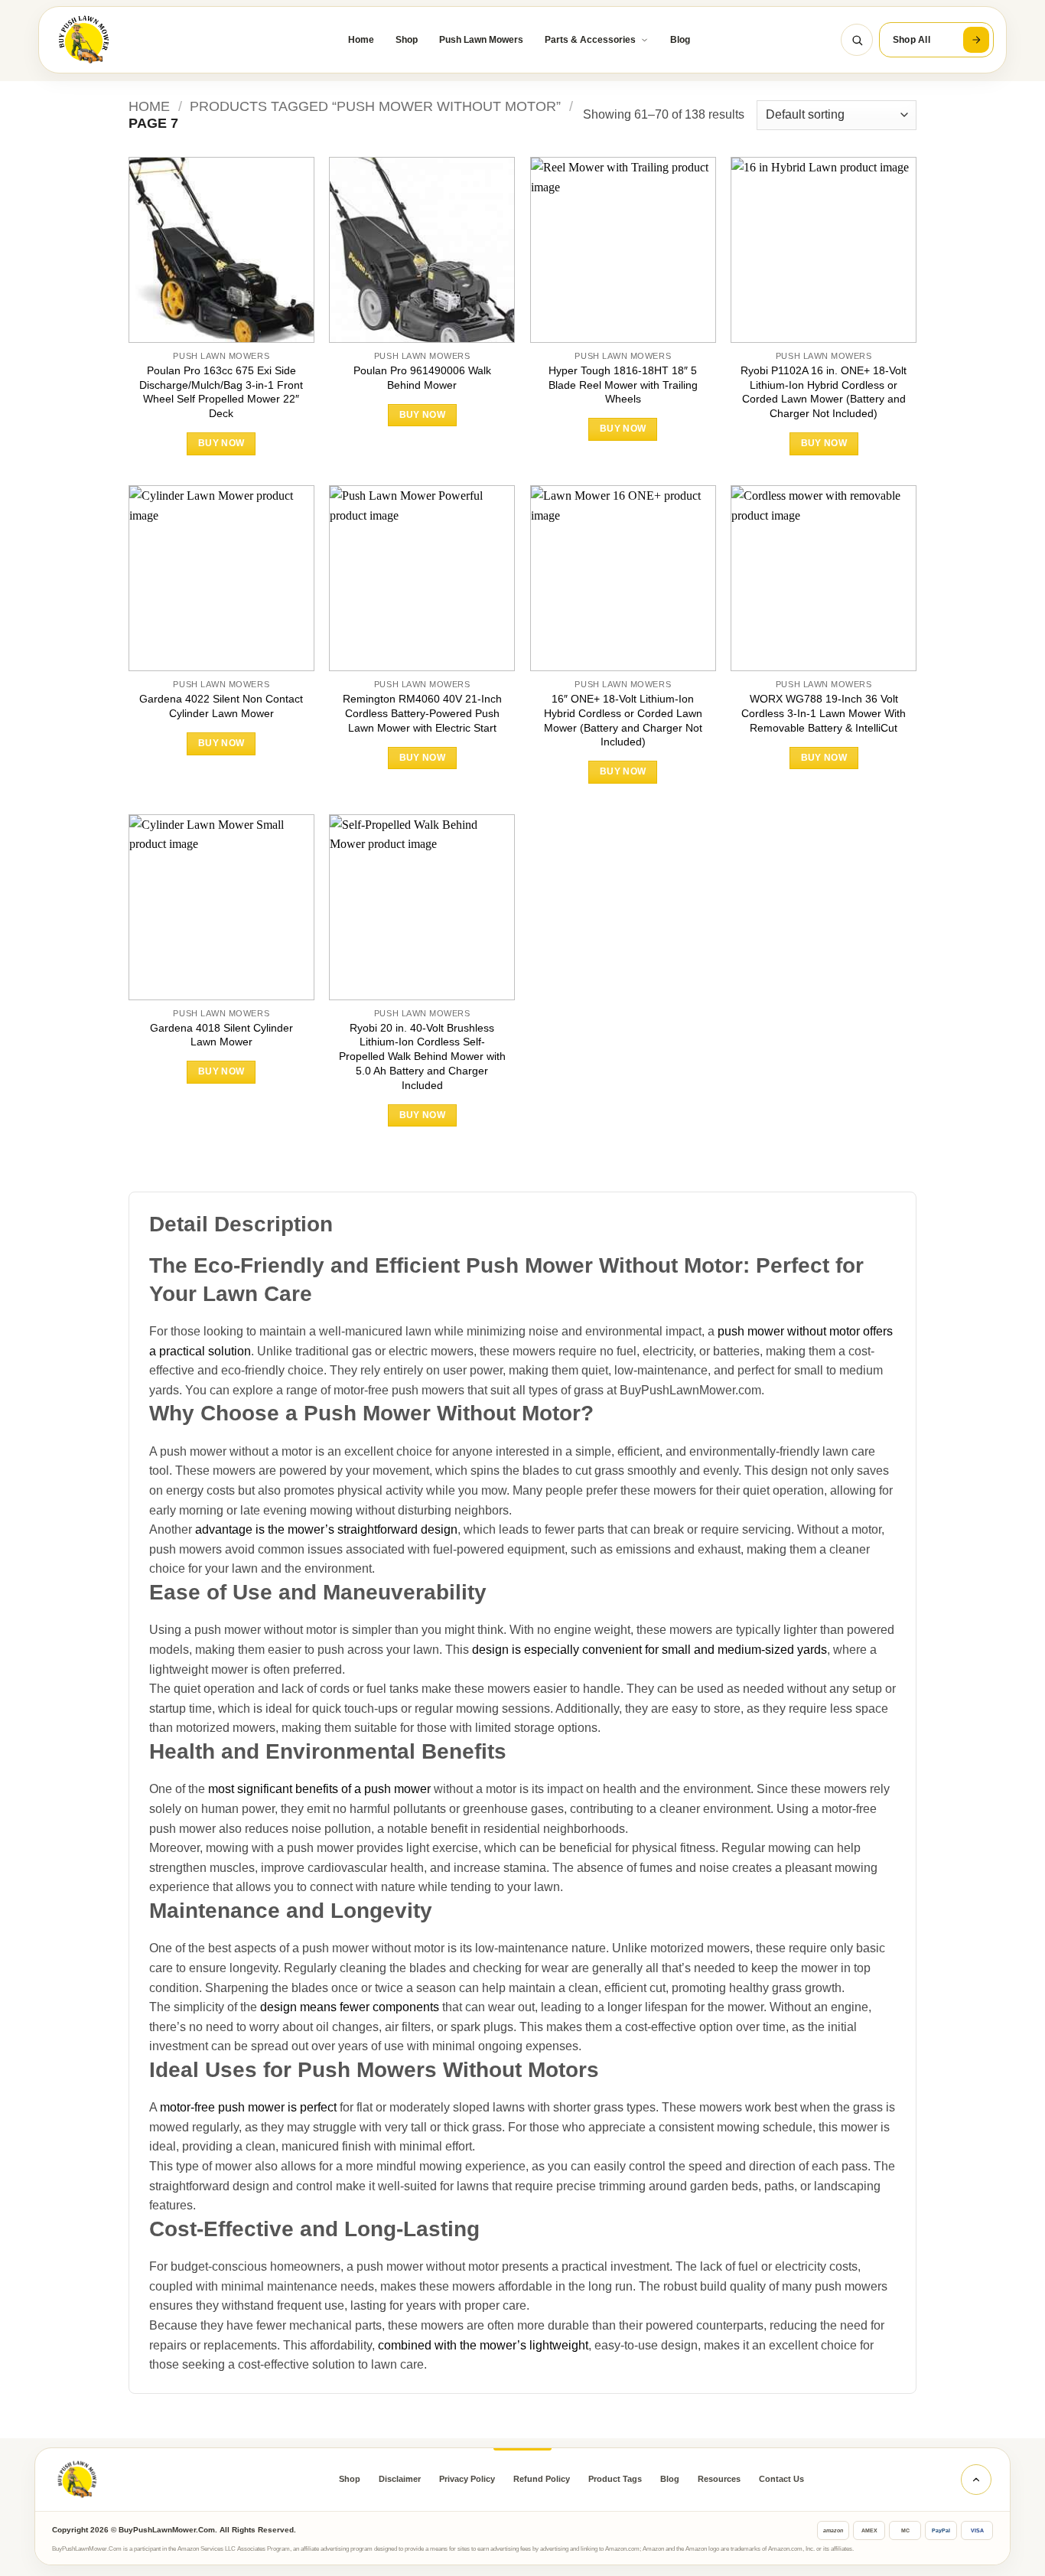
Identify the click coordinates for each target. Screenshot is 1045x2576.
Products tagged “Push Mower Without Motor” (375, 106)
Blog (680, 40)
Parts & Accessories (590, 40)
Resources (719, 2479)
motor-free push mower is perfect (248, 2107)
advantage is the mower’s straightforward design (326, 1529)
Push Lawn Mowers (481, 40)
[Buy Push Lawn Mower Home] (130, 40)
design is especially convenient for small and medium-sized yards (649, 1650)
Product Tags (615, 2479)
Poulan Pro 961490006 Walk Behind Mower (422, 378)
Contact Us (781, 2479)
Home (361, 40)
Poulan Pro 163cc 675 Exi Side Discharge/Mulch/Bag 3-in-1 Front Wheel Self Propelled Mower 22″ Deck (221, 392)
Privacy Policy (467, 2479)
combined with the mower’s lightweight (483, 2345)
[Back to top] (976, 2480)
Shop (407, 40)
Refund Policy (542, 2479)
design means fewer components (350, 2007)
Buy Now (221, 443)
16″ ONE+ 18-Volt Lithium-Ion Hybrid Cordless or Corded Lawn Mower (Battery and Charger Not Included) (623, 720)
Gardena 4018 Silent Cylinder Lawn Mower (221, 1035)
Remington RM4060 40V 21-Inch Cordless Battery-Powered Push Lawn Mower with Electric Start (422, 713)
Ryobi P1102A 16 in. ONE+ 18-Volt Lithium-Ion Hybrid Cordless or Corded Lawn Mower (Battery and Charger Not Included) (824, 392)
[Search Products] (857, 40)
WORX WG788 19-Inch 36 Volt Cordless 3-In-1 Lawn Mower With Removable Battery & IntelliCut (824, 713)
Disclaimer (400, 2479)
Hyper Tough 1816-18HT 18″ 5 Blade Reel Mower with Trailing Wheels (623, 385)
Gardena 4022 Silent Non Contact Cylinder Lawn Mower (221, 706)
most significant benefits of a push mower (319, 1789)
